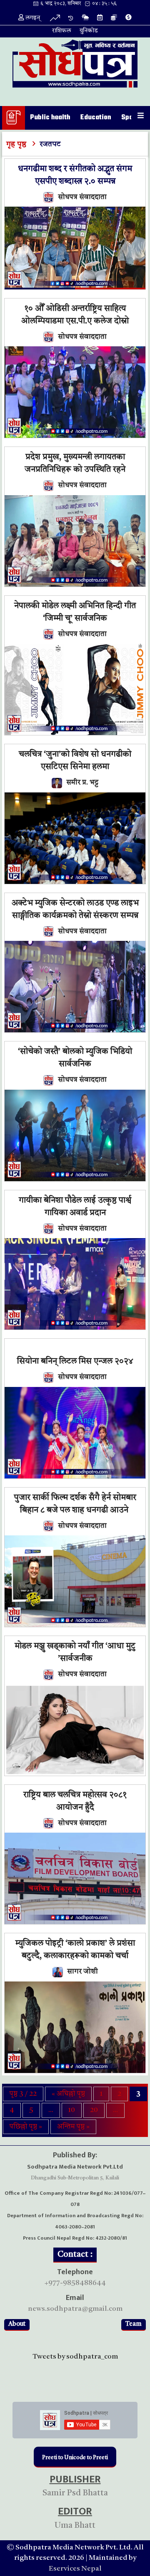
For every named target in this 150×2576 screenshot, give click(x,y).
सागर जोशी (82, 1972)
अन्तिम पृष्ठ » (73, 2127)
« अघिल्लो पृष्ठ (68, 2094)
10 (72, 2110)
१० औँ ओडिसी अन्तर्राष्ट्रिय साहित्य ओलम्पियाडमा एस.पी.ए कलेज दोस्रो (75, 315)
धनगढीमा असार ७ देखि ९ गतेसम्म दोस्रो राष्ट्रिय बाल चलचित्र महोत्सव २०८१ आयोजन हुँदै (75, 1795)
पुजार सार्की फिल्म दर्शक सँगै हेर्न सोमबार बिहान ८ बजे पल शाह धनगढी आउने (75, 1504)
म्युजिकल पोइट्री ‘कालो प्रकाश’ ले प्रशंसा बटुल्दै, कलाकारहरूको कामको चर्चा (75, 1950)
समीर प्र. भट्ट (82, 783)
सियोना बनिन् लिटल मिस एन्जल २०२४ (75, 1362)
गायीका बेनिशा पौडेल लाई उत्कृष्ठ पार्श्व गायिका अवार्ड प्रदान (75, 1207)
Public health (50, 118)
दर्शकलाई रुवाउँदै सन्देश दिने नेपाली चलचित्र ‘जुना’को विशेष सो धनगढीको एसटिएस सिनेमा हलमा (75, 755)
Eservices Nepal (75, 2569)
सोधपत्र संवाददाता (82, 197)
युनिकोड (89, 31)
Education (96, 118)
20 (94, 2110)
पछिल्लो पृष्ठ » (26, 2127)
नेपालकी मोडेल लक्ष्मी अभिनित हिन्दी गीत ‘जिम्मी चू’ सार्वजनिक (75, 612)
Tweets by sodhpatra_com (75, 2357)
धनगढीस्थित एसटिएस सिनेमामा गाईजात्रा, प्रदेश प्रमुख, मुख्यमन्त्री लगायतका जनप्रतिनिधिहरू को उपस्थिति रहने (75, 457)
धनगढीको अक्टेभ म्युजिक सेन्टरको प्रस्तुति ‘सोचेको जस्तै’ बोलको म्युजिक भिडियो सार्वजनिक (75, 1052)
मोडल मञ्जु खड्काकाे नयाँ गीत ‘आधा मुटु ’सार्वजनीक (75, 1653)
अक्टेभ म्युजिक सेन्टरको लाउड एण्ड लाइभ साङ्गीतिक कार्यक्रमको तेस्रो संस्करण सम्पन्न (75, 910)
